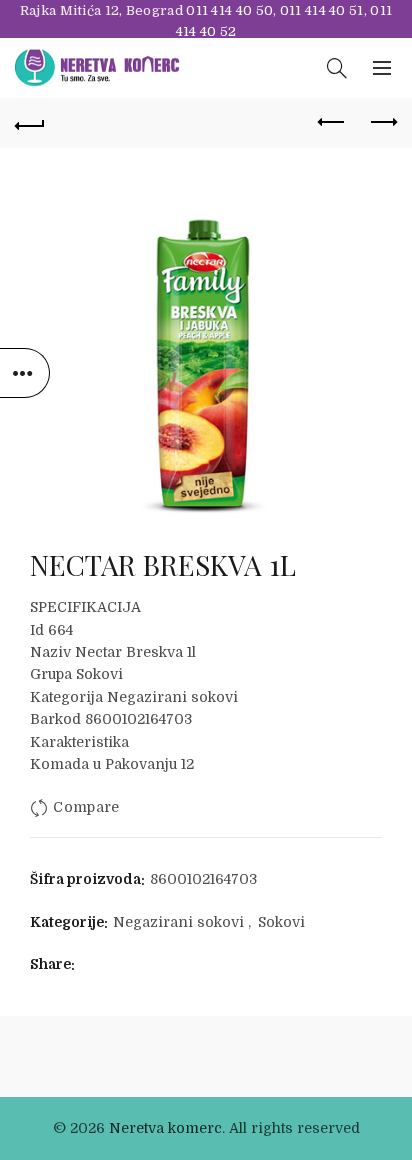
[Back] (30, 123)
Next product (382, 123)
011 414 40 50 (229, 10)
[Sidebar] (25, 373)
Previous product (332, 123)
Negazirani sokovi (178, 922)
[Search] (337, 68)
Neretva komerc (165, 1128)
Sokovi (281, 922)
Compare (86, 808)
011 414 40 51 (322, 10)
